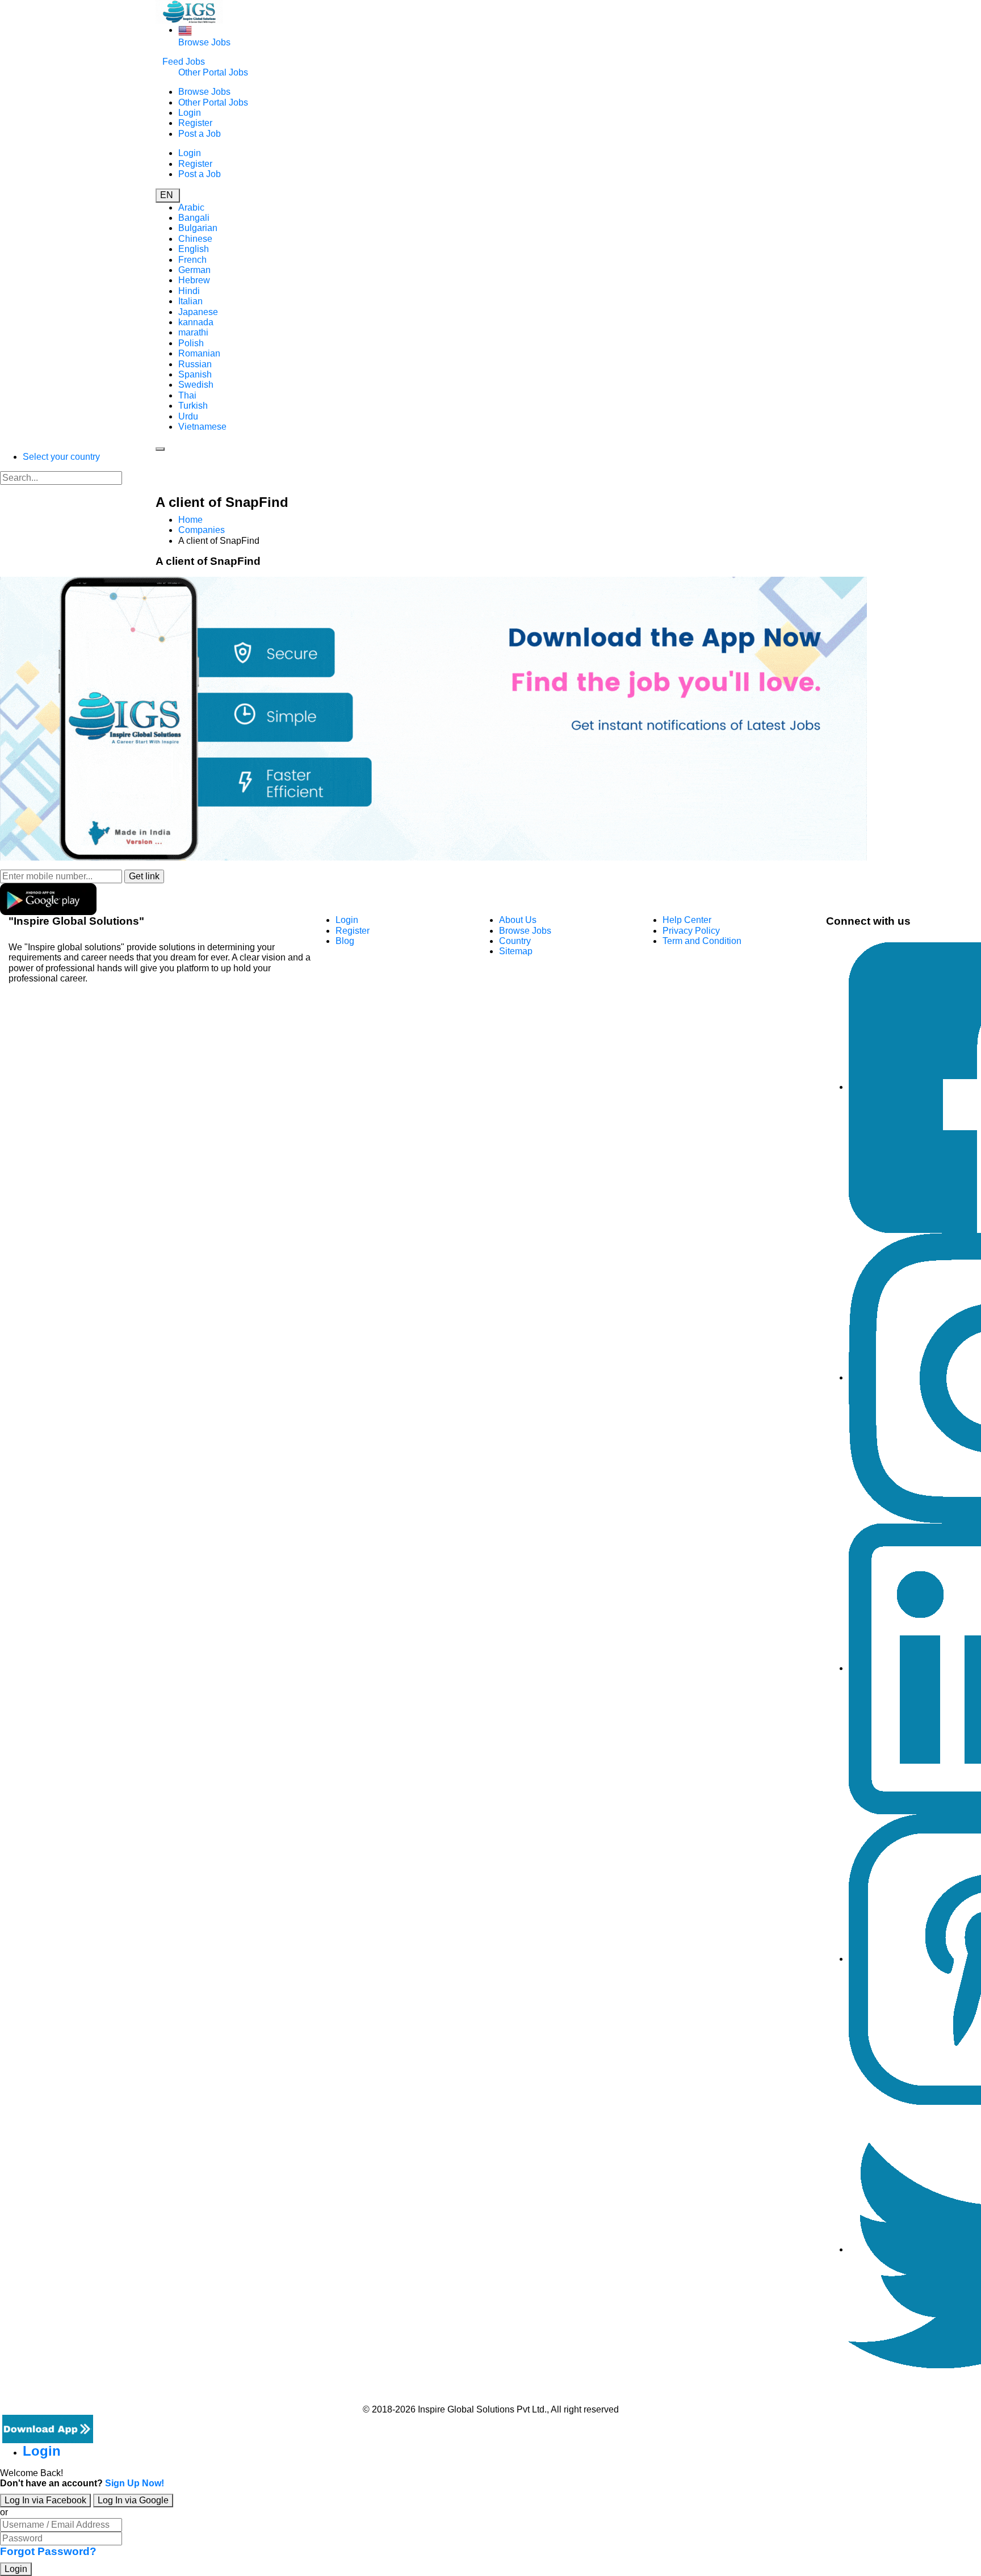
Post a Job (200, 134)
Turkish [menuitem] (193, 406)
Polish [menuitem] (191, 343)
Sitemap (516, 951)
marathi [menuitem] (193, 332)
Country (515, 941)
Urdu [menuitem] (188, 416)
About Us (518, 920)
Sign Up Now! (135, 2483)
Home (190, 520)
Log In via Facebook (45, 2500)
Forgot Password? (48, 2551)
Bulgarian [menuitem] (198, 228)
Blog (345, 941)
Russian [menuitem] (195, 364)
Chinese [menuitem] (195, 239)
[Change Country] (185, 30)
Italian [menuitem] (190, 301)
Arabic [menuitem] (191, 207)
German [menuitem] (194, 270)
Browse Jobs (204, 42)
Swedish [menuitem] (196, 385)
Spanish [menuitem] (195, 374)
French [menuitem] (192, 260)
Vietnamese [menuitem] (202, 427)
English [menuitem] (194, 249)
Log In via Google (133, 2500)
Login (190, 113)
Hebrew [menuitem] (194, 280)
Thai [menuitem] (187, 395)
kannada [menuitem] (196, 322)
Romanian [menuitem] (199, 353)
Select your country (61, 457)
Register (195, 123)
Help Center (687, 920)
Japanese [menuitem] (198, 312)
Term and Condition (702, 941)
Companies (202, 530)
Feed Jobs (184, 62)
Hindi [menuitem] (189, 291)
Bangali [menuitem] (194, 218)
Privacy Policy (691, 931)
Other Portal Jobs (213, 72)
